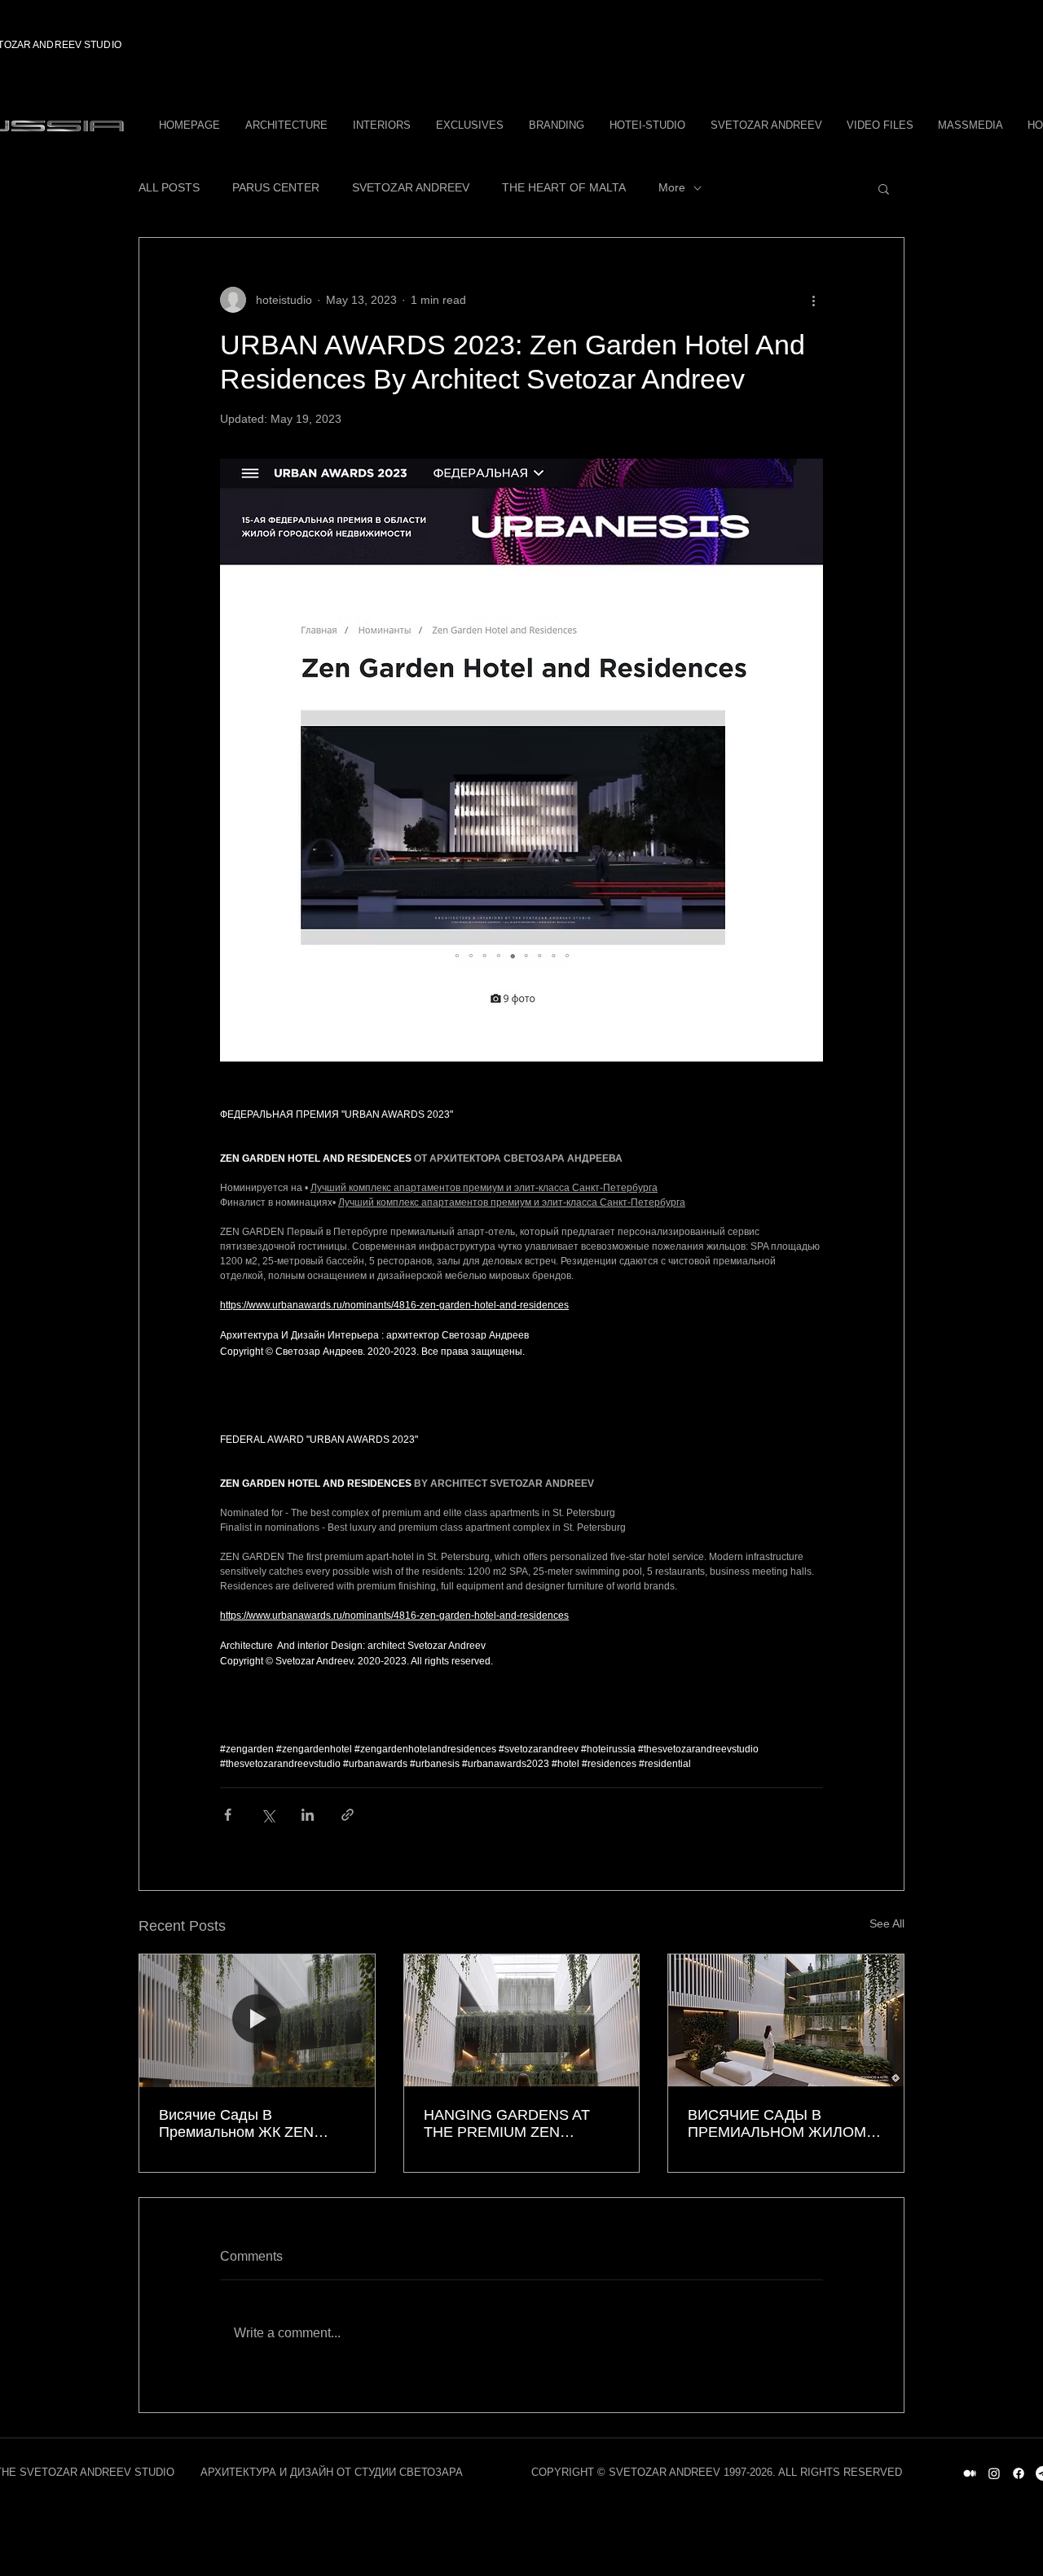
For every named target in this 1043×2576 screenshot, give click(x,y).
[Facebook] (1019, 2473)
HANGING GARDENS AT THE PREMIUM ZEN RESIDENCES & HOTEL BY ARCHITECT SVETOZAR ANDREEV (516, 2124)
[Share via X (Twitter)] (268, 1815)
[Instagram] (994, 2473)
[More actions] (813, 300)
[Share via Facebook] (228, 1815)
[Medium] (970, 2473)
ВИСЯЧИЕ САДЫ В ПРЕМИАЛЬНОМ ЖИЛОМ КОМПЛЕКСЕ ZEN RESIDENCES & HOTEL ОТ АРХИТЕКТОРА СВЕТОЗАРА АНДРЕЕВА (786, 2124)
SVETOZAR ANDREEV (411, 187)
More (672, 187)
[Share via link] (348, 1815)
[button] (884, 188)
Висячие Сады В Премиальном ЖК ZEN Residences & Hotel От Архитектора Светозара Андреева (240, 2124)
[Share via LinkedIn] (308, 1815)
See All (887, 1923)
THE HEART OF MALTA (564, 187)
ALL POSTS (169, 187)
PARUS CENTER (276, 187)
